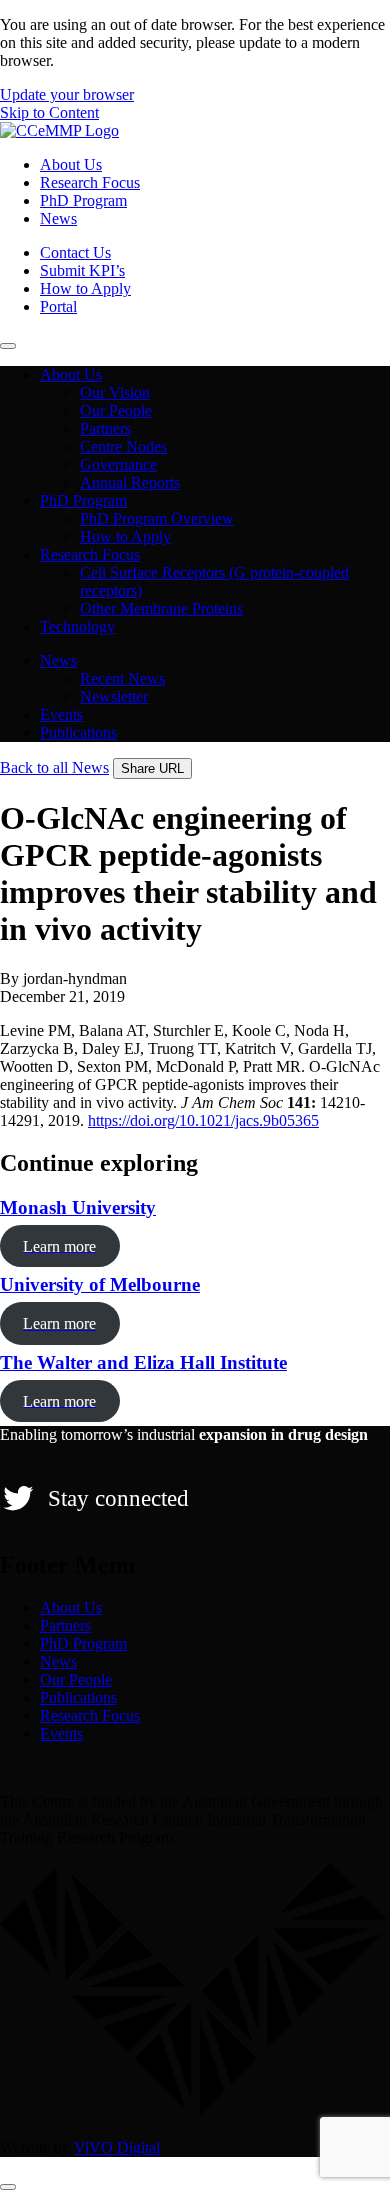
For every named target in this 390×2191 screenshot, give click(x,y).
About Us (71, 164)
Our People (116, 410)
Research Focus (90, 182)
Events (61, 714)
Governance (118, 464)
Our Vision (115, 392)
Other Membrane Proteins (161, 608)
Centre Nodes (123, 446)
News (58, 218)
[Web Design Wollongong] (195, 2113)
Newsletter (114, 696)
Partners (105, 428)
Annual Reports (130, 482)
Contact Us (75, 252)
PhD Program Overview (157, 518)
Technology (77, 626)
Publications (78, 732)
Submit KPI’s (82, 270)
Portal (58, 306)
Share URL (152, 768)
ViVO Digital (117, 2147)
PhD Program (83, 200)
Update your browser (67, 94)
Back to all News (54, 767)
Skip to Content (49, 112)
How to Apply (85, 288)
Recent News (122, 678)
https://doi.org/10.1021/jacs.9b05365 (203, 1120)
